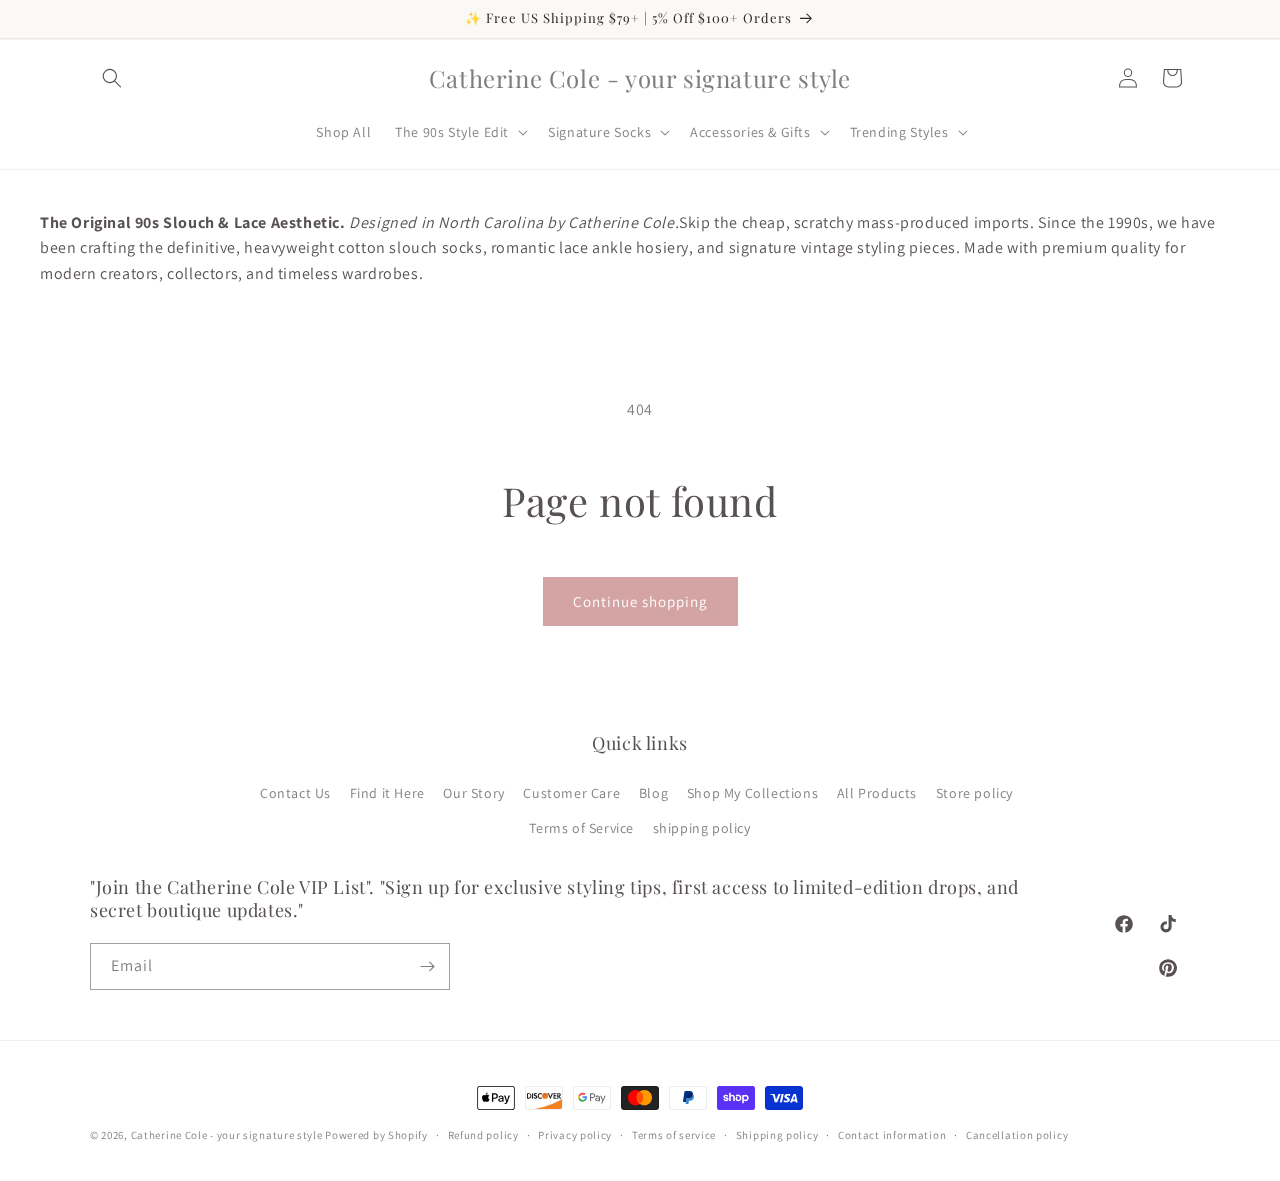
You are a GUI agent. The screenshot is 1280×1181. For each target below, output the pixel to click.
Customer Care (571, 793)
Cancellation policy (1017, 1135)
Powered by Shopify (376, 1135)
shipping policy (702, 828)
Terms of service (674, 1135)
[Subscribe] (427, 966)
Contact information (892, 1135)
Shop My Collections (752, 793)
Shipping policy (777, 1135)
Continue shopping (640, 601)
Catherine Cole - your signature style (227, 1135)
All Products (877, 793)
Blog (653, 793)
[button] (112, 78)
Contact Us (295, 793)
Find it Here (387, 793)
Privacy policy (575, 1135)
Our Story (473, 793)
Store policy (974, 793)
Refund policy (483, 1135)
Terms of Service (581, 828)
